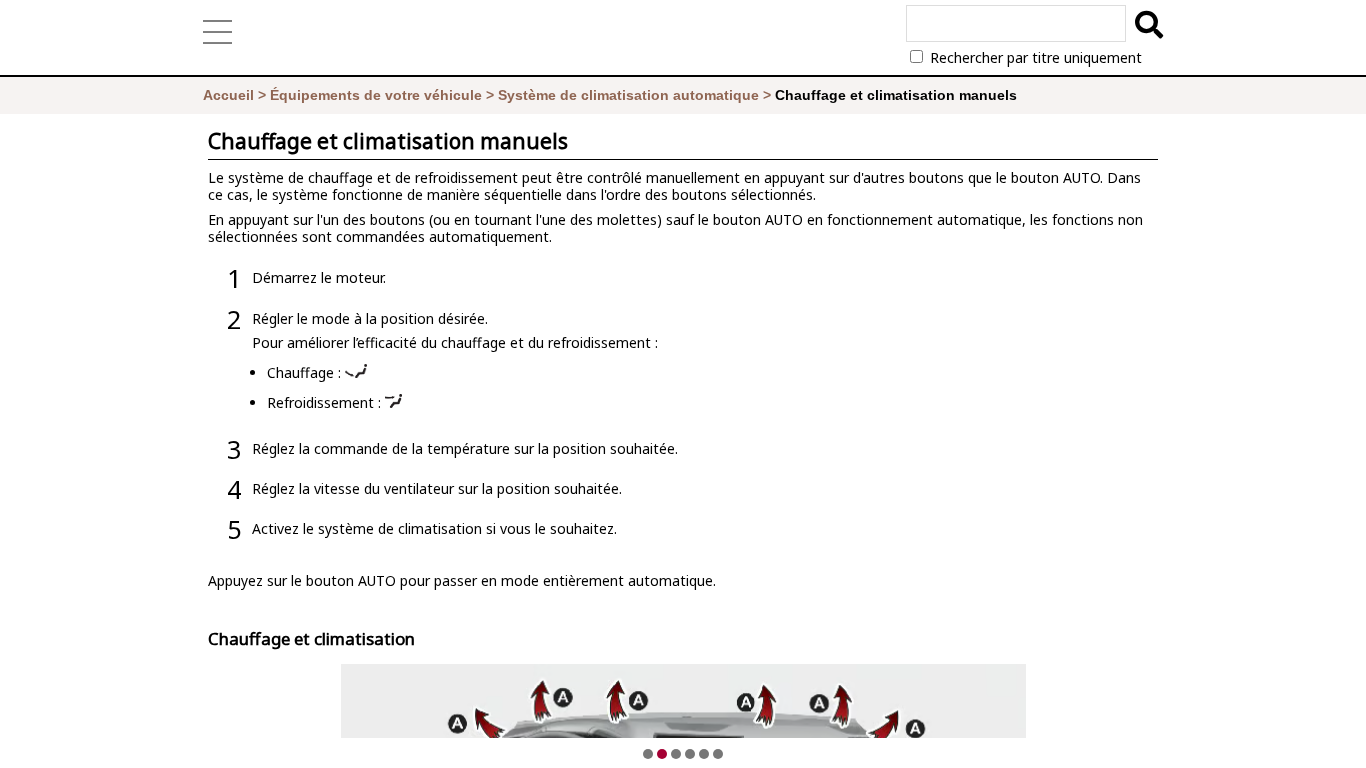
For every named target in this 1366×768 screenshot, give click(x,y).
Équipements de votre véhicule (376, 95)
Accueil (228, 95)
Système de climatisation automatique (628, 95)
